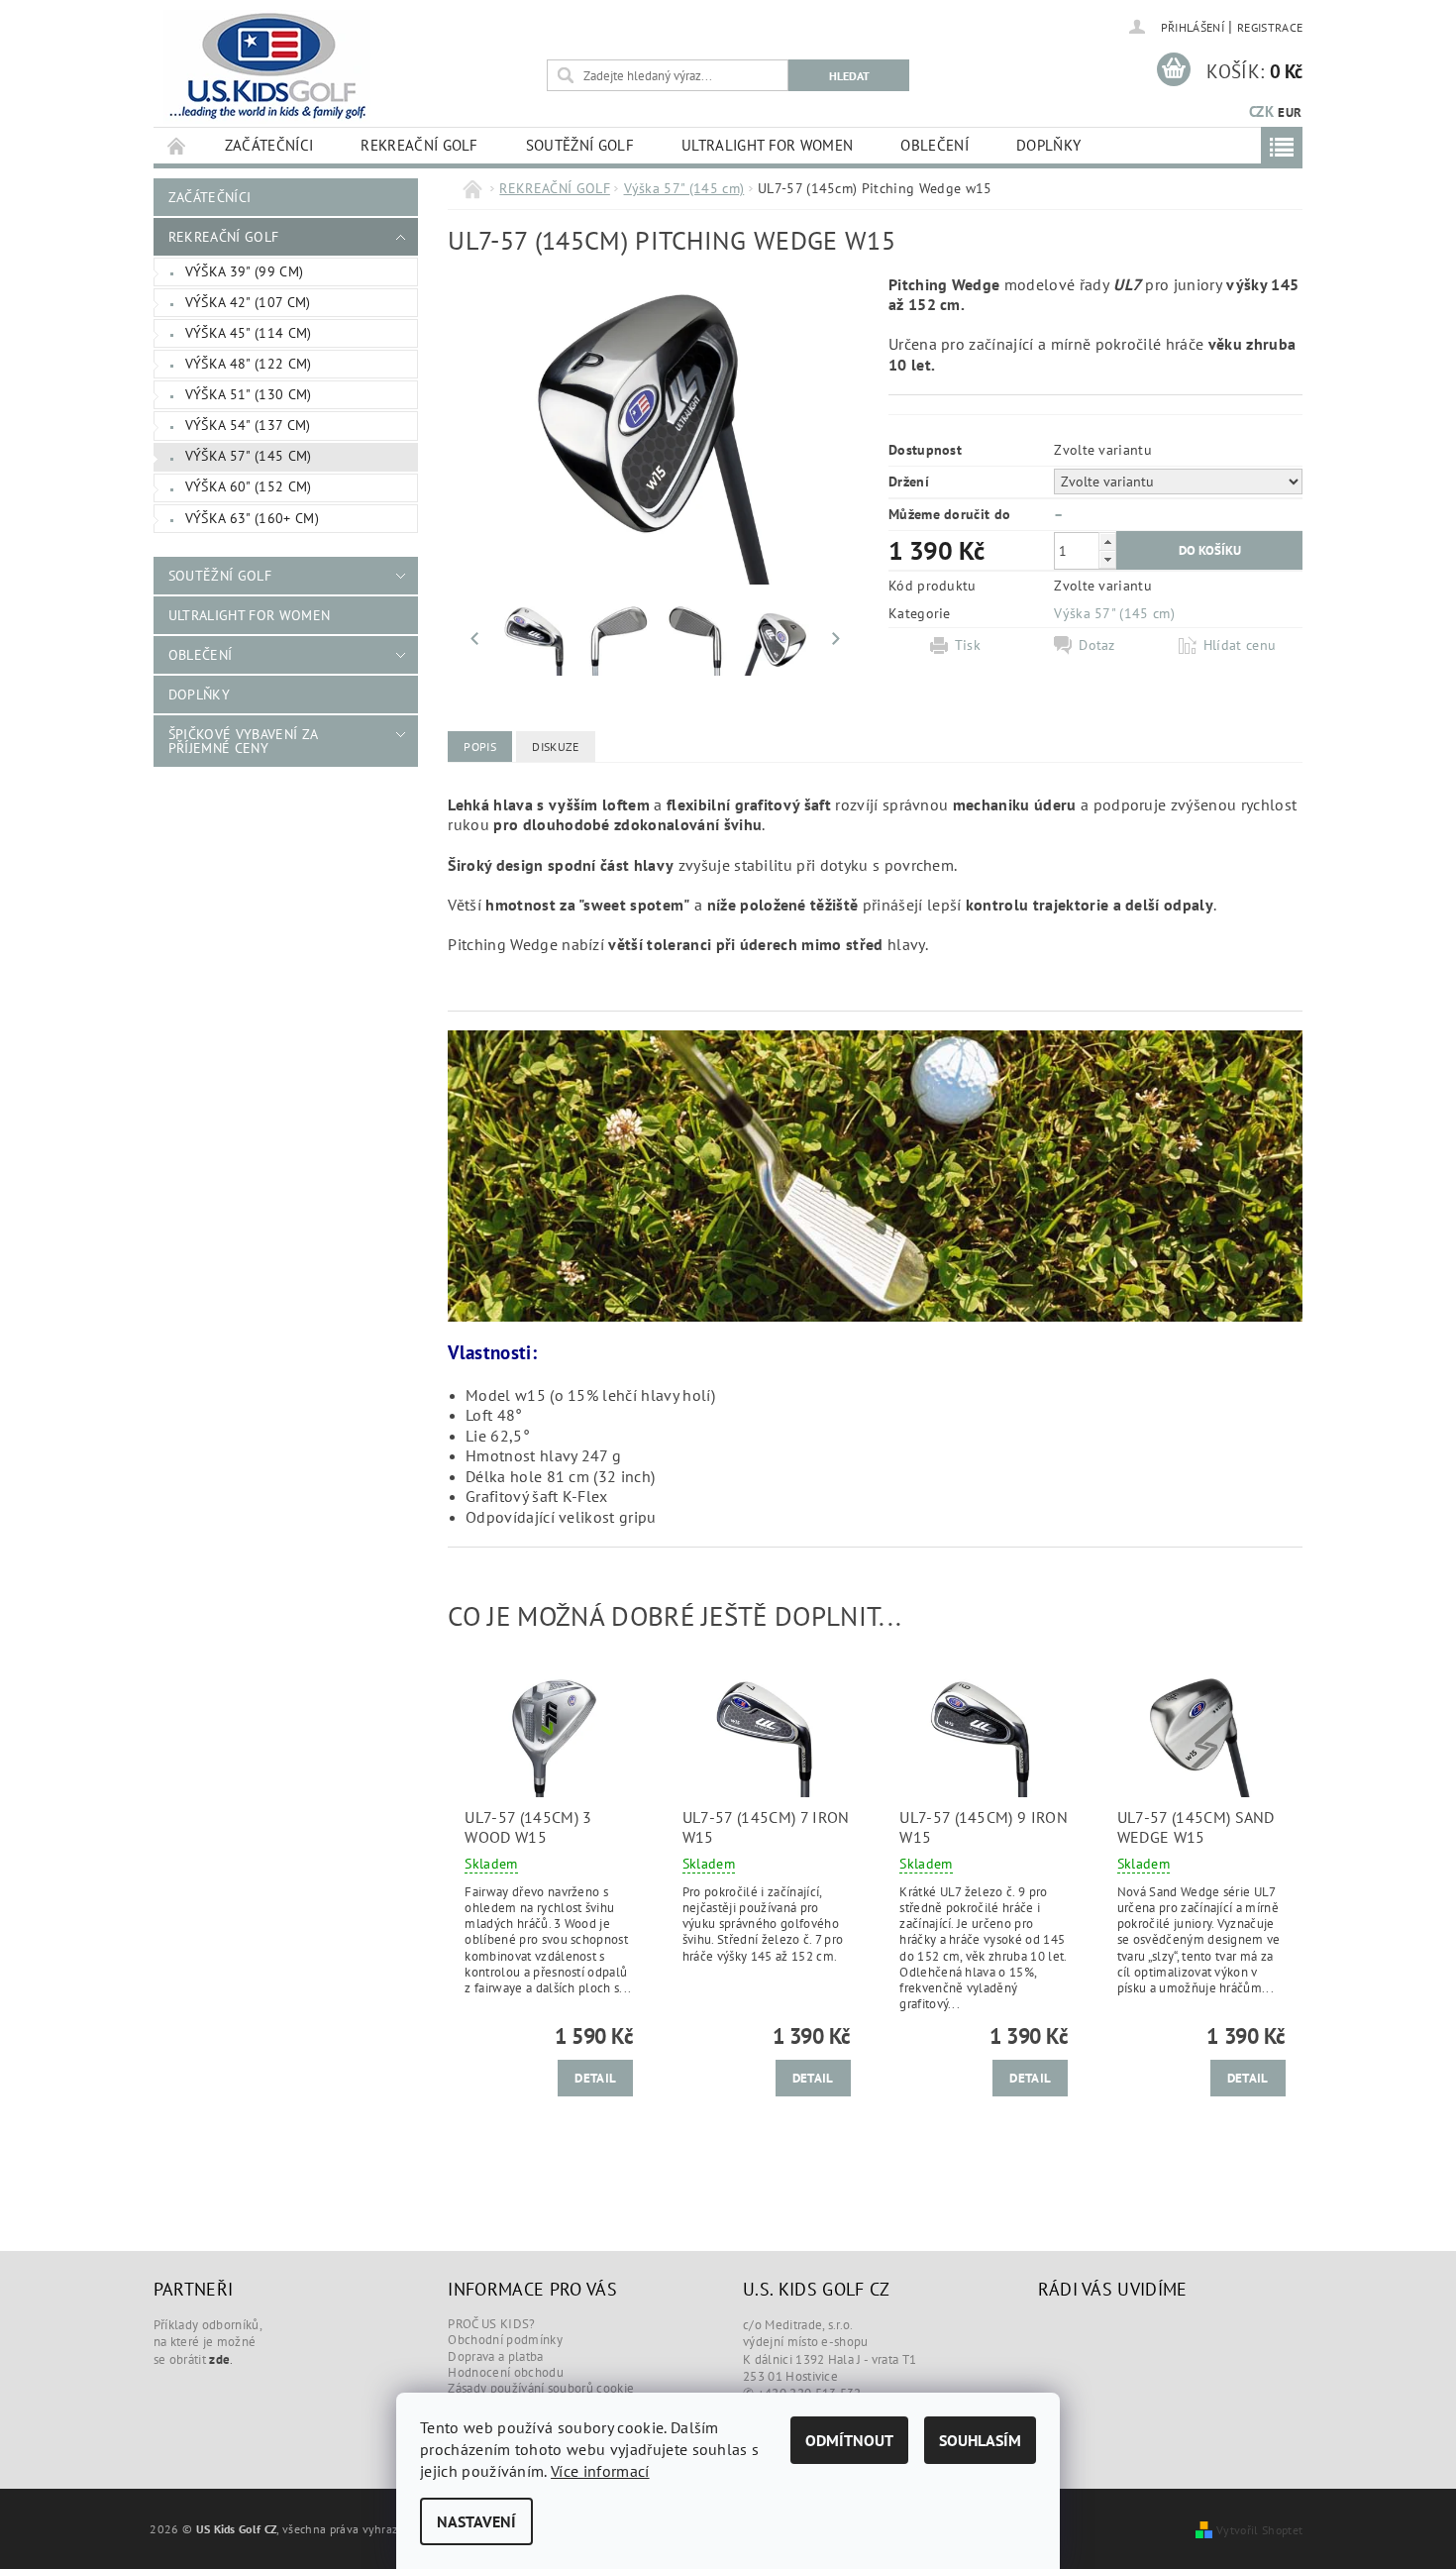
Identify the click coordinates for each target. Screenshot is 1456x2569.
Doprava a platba (495, 2356)
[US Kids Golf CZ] (267, 67)
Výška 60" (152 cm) (249, 486)
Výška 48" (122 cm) (249, 364)
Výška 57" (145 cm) (249, 456)
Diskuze (555, 747)
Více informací (600, 2471)
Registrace (1270, 27)
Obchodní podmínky (505, 2340)
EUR (1290, 112)
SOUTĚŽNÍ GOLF (580, 145)
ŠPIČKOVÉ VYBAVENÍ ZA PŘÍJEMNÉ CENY (243, 741)
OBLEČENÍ (935, 145)
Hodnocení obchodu (505, 2372)
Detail (595, 2078)
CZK (1261, 111)
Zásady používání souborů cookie (541, 2388)
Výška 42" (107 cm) (248, 302)
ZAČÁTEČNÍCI (269, 145)
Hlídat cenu (1240, 645)
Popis (480, 747)
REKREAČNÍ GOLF (419, 145)
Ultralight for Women (767, 145)
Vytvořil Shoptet (1259, 2529)
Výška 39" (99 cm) (244, 271)
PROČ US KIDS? (491, 2324)
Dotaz (1097, 645)
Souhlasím (980, 2440)
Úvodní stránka (177, 145)
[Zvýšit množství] (1107, 541)
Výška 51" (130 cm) (249, 394)
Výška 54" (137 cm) (248, 425)
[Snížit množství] (1107, 559)
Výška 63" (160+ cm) (252, 518)
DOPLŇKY (1048, 145)
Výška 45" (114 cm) (249, 333)
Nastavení (476, 2521)
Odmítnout (849, 2440)
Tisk (968, 645)
